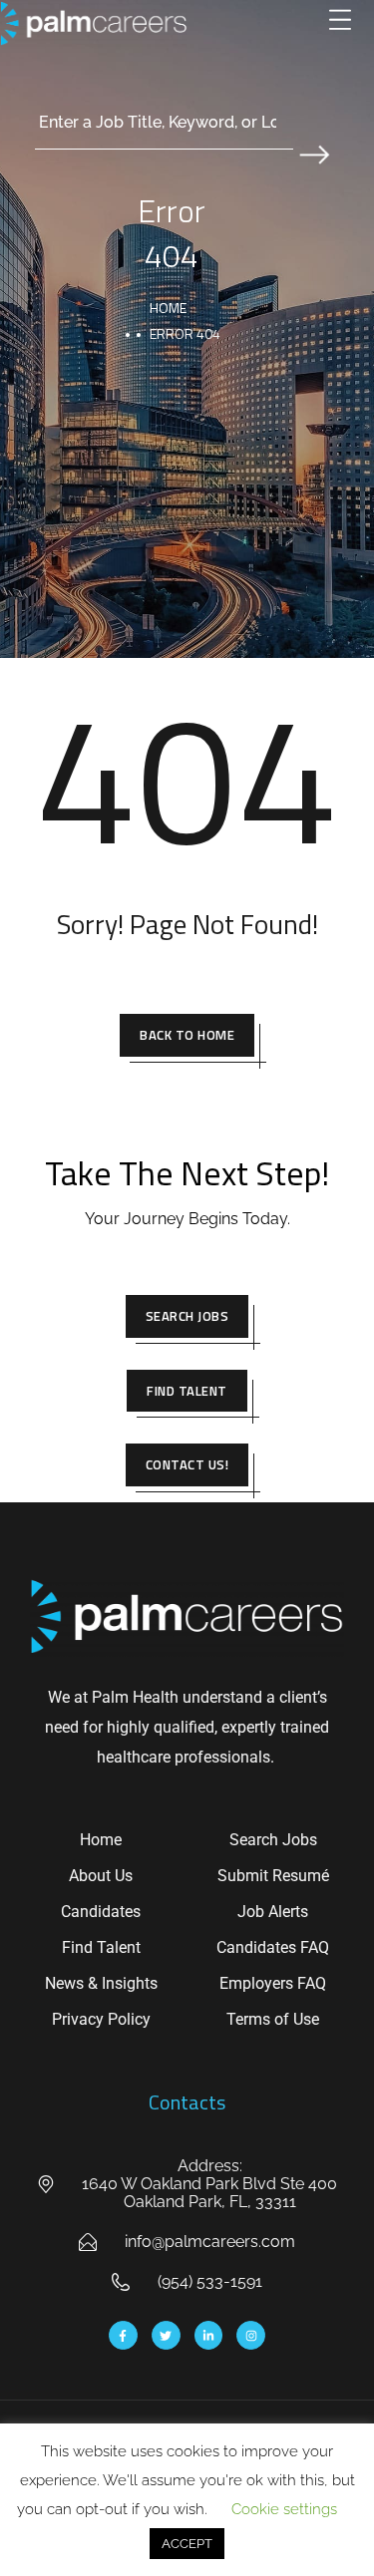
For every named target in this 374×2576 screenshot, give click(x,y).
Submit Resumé (273, 1876)
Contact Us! (187, 1464)
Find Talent (187, 1391)
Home (168, 308)
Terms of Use (273, 2019)
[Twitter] (166, 2335)
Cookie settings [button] (284, 2509)
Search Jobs (187, 1316)
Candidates (101, 1912)
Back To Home (187, 1035)
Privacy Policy (101, 2019)
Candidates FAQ (273, 1947)
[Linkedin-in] (209, 2335)
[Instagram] (251, 2335)
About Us (101, 1876)
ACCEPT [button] (187, 2544)
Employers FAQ (273, 1983)
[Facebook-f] (123, 2335)
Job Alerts (273, 1912)
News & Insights (101, 1983)
